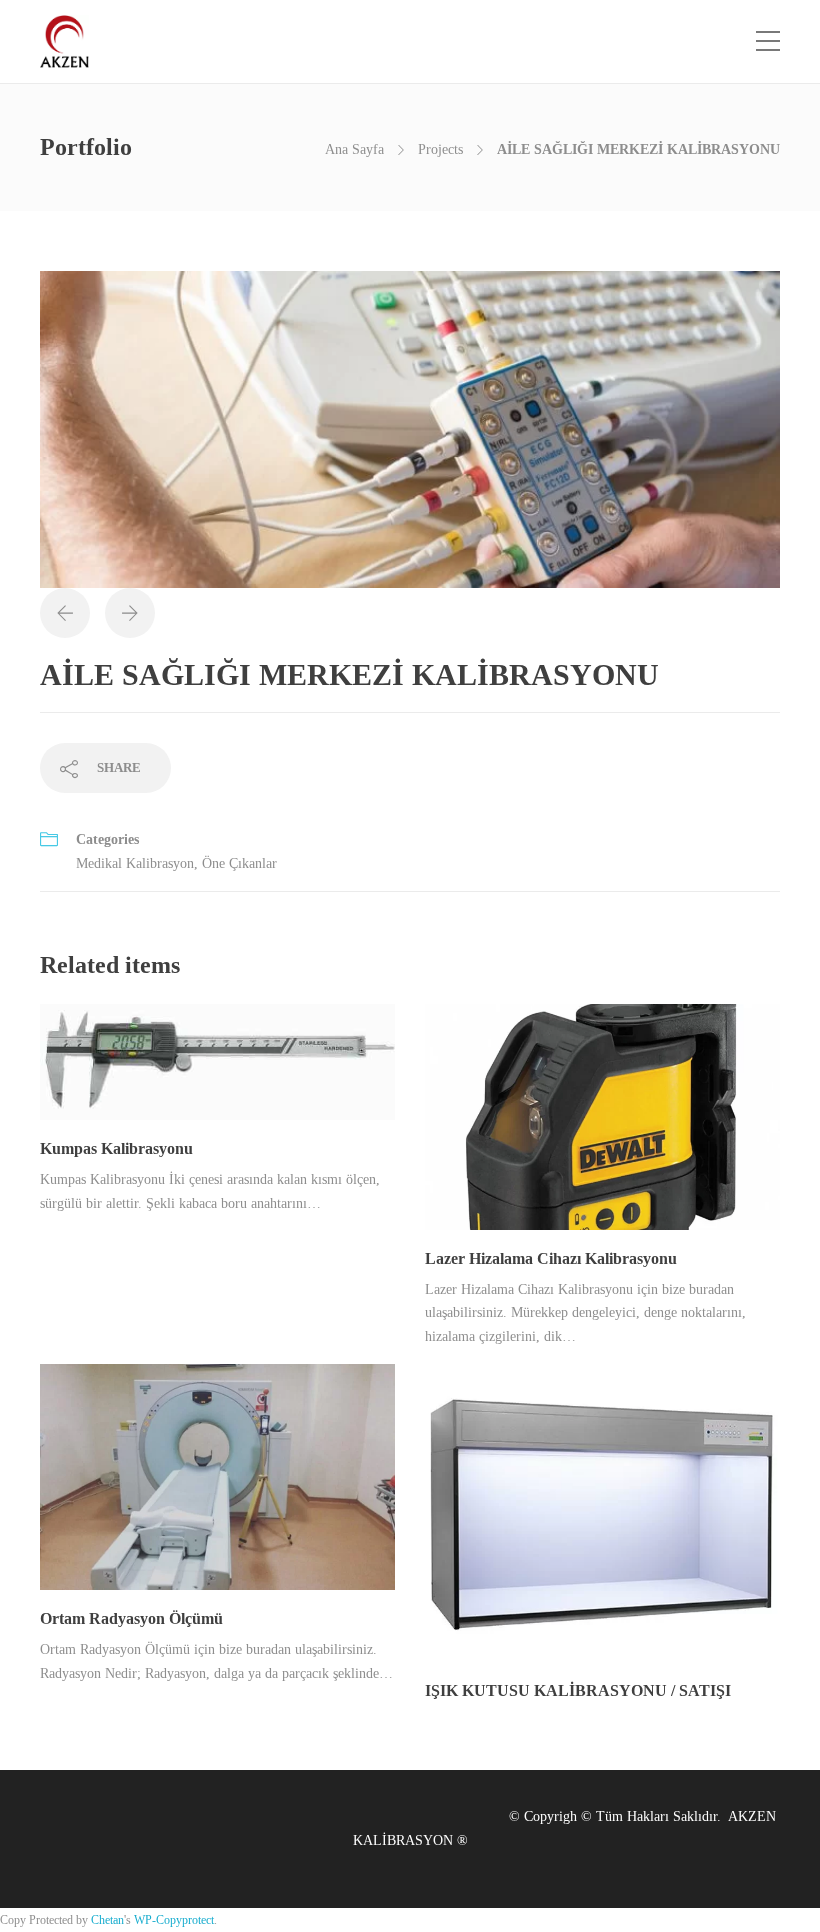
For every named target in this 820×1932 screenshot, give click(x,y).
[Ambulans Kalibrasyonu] (410, 428)
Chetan (107, 1920)
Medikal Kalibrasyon (135, 863)
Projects (440, 149)
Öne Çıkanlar (239, 863)
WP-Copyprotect (174, 1920)
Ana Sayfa (354, 149)
